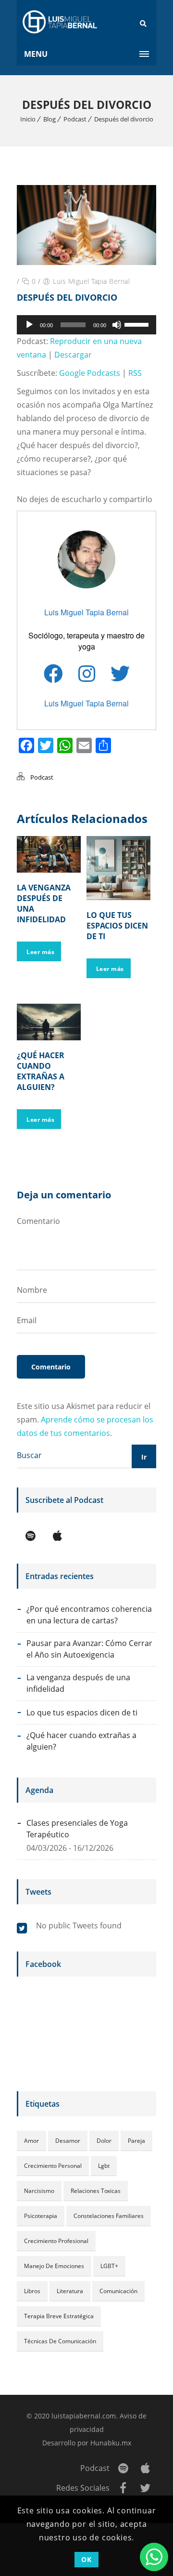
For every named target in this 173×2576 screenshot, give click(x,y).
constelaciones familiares (109, 2216)
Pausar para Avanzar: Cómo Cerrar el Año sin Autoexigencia (89, 1649)
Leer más (40, 952)
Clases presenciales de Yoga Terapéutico (77, 1829)
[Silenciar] (117, 325)
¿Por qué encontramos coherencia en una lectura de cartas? (89, 1615)
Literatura (70, 2291)
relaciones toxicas (96, 2191)
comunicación (118, 2291)
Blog (49, 119)
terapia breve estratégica (59, 2316)
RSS (135, 373)
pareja (136, 2141)
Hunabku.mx (111, 2443)
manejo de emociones (54, 2266)
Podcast (75, 119)
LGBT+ (109, 2266)
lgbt (104, 2166)
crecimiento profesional (56, 2241)
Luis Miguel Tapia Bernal (91, 281)
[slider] (138, 324)
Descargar (73, 355)
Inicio (28, 119)
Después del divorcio (124, 119)
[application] (86, 325)
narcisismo (39, 2191)
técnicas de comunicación (60, 2341)
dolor (104, 2141)
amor (31, 2141)
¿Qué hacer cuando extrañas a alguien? (41, 1071)
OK (86, 2559)
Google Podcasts (90, 373)
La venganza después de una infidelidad (78, 1683)
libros (32, 2291)
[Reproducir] (29, 325)
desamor (68, 2141)
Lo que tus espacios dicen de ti (117, 926)
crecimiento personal (53, 2166)
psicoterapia (41, 2216)
